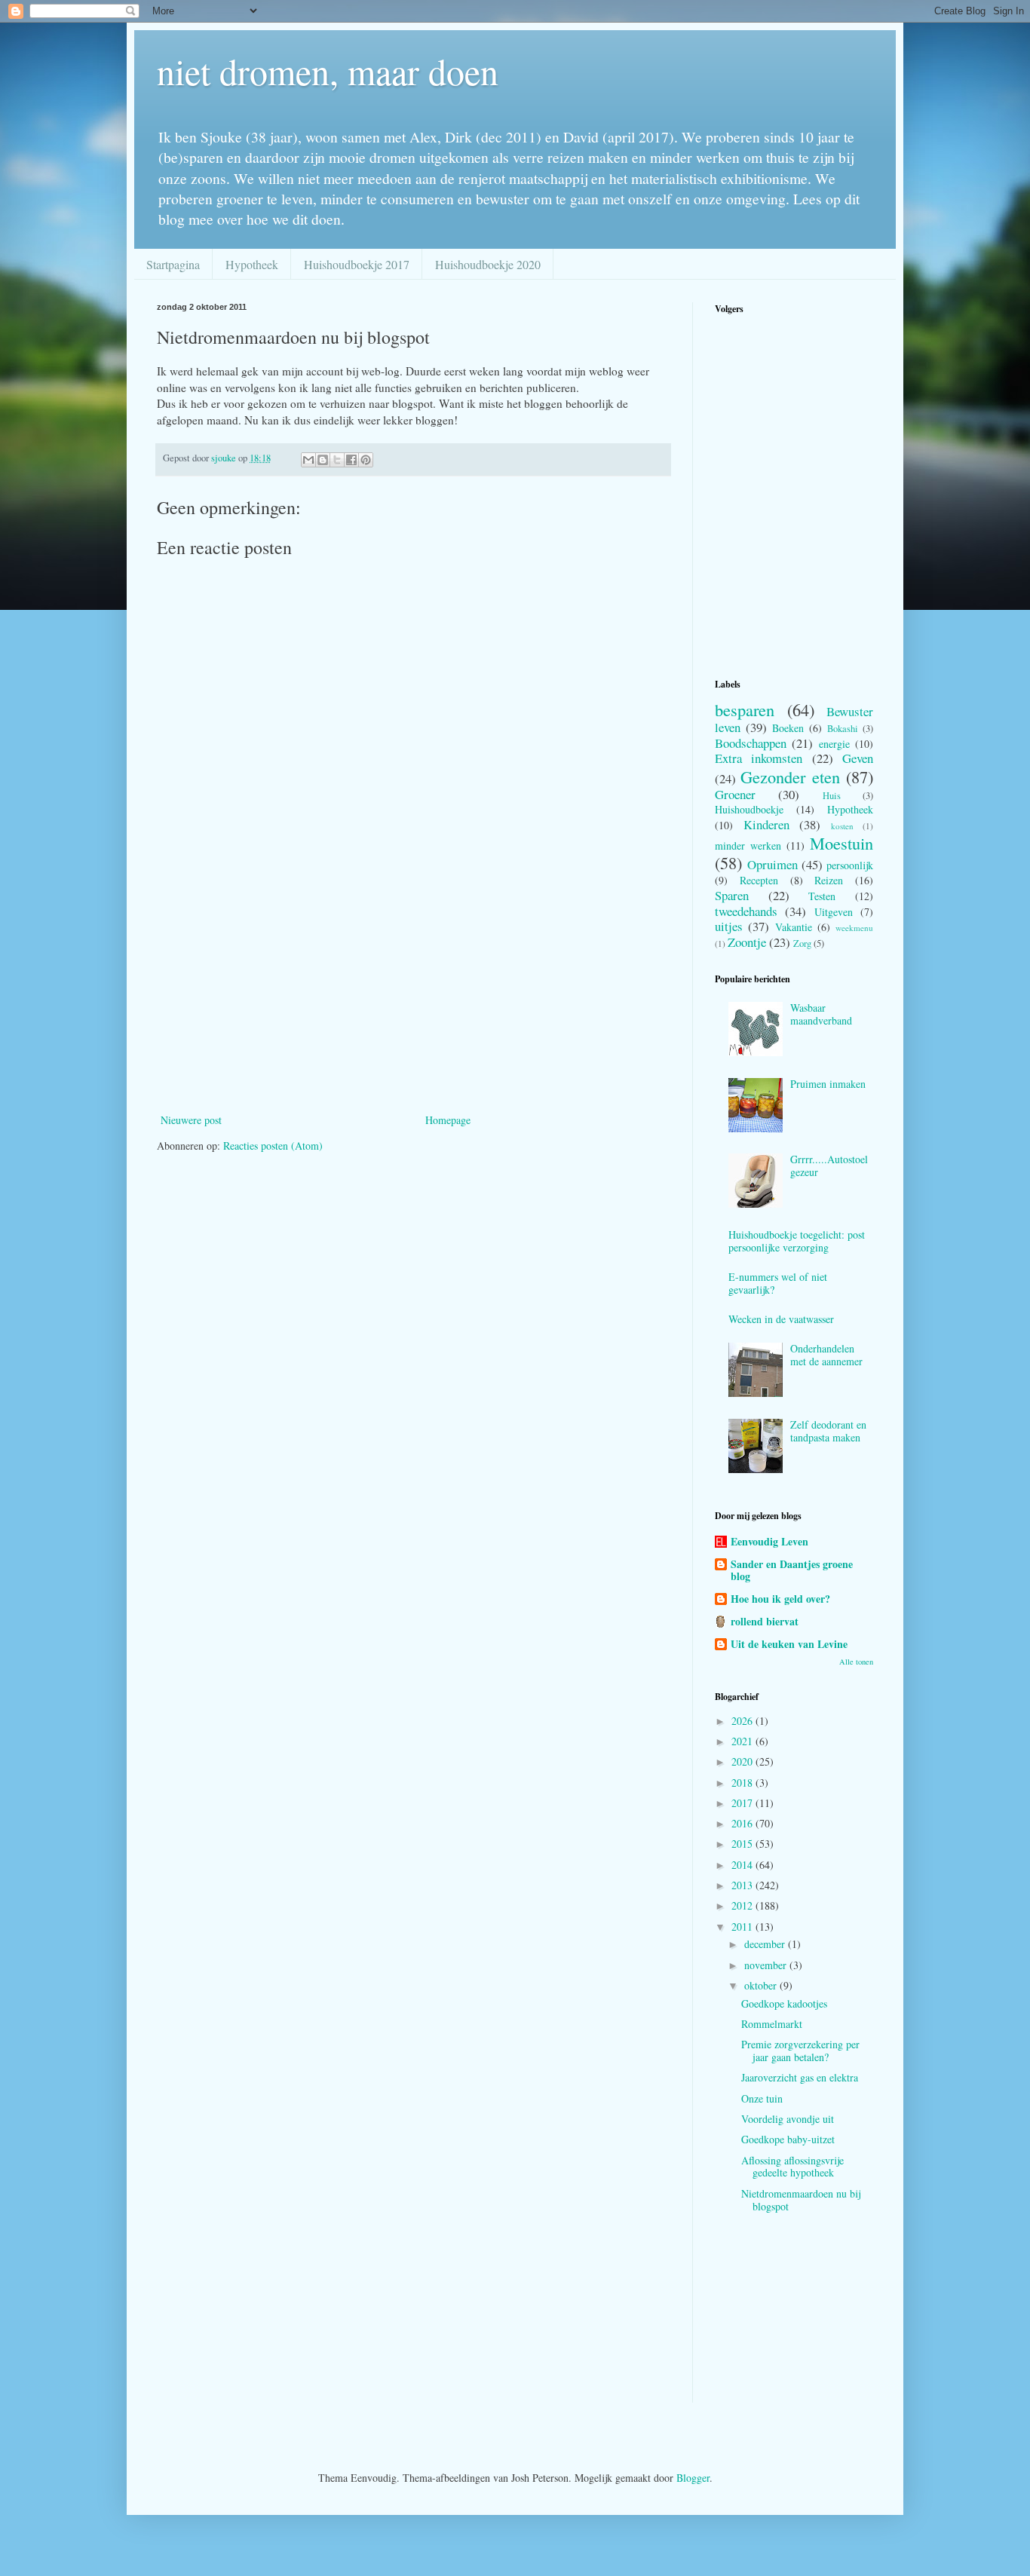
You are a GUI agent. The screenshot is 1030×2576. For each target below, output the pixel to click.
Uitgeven (834, 912)
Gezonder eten (790, 776)
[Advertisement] (413, 997)
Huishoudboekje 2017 (357, 264)
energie (834, 744)
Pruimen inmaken (828, 1084)
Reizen (829, 880)
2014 (743, 1865)
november (767, 1965)
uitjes (729, 926)
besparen (745, 709)
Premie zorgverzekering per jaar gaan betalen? (800, 2051)
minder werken (748, 845)
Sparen (732, 895)
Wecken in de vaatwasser (781, 1319)
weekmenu (854, 928)
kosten (842, 826)
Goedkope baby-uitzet (788, 2139)
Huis (832, 796)
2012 (743, 1905)
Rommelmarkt (772, 2024)
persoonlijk (850, 865)
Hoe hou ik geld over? (780, 1599)
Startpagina (173, 264)
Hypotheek (252, 264)
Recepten (759, 880)
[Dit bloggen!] (323, 460)
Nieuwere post (191, 1120)
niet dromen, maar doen (328, 71)
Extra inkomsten (759, 758)
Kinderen (766, 824)
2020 (743, 1761)
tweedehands (746, 911)
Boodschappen (751, 743)
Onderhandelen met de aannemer (826, 1355)
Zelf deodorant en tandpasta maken (828, 1431)
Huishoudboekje (749, 809)
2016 (743, 1823)
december (766, 1944)
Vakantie (794, 927)
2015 (743, 1844)
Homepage (448, 1120)
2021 (743, 1741)
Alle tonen (856, 1662)
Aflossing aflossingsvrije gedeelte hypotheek (792, 2167)
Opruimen (772, 864)
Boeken (788, 728)
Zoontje (747, 942)
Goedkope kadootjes (784, 2003)
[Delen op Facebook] (351, 460)
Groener (735, 794)
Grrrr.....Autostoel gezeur (829, 1165)
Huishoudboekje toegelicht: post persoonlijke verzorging (797, 1241)
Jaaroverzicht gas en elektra (800, 2077)
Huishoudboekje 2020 (488, 264)
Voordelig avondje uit (788, 2119)
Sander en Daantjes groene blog (792, 1570)
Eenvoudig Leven (769, 1541)
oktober (762, 1985)
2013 (743, 1885)
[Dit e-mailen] (308, 460)
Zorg (802, 943)
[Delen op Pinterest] (366, 460)
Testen (822, 896)
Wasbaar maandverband (821, 1014)
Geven (858, 758)
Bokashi (843, 729)
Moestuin (841, 843)
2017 (743, 1803)
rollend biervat (765, 1621)
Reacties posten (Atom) (273, 1146)
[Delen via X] (337, 460)
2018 (743, 1783)
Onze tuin (762, 2098)
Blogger (693, 2478)
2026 (743, 1721)
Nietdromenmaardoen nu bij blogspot (801, 2200)
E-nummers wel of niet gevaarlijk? (778, 1283)
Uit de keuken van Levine (789, 1644)
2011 (743, 1927)
